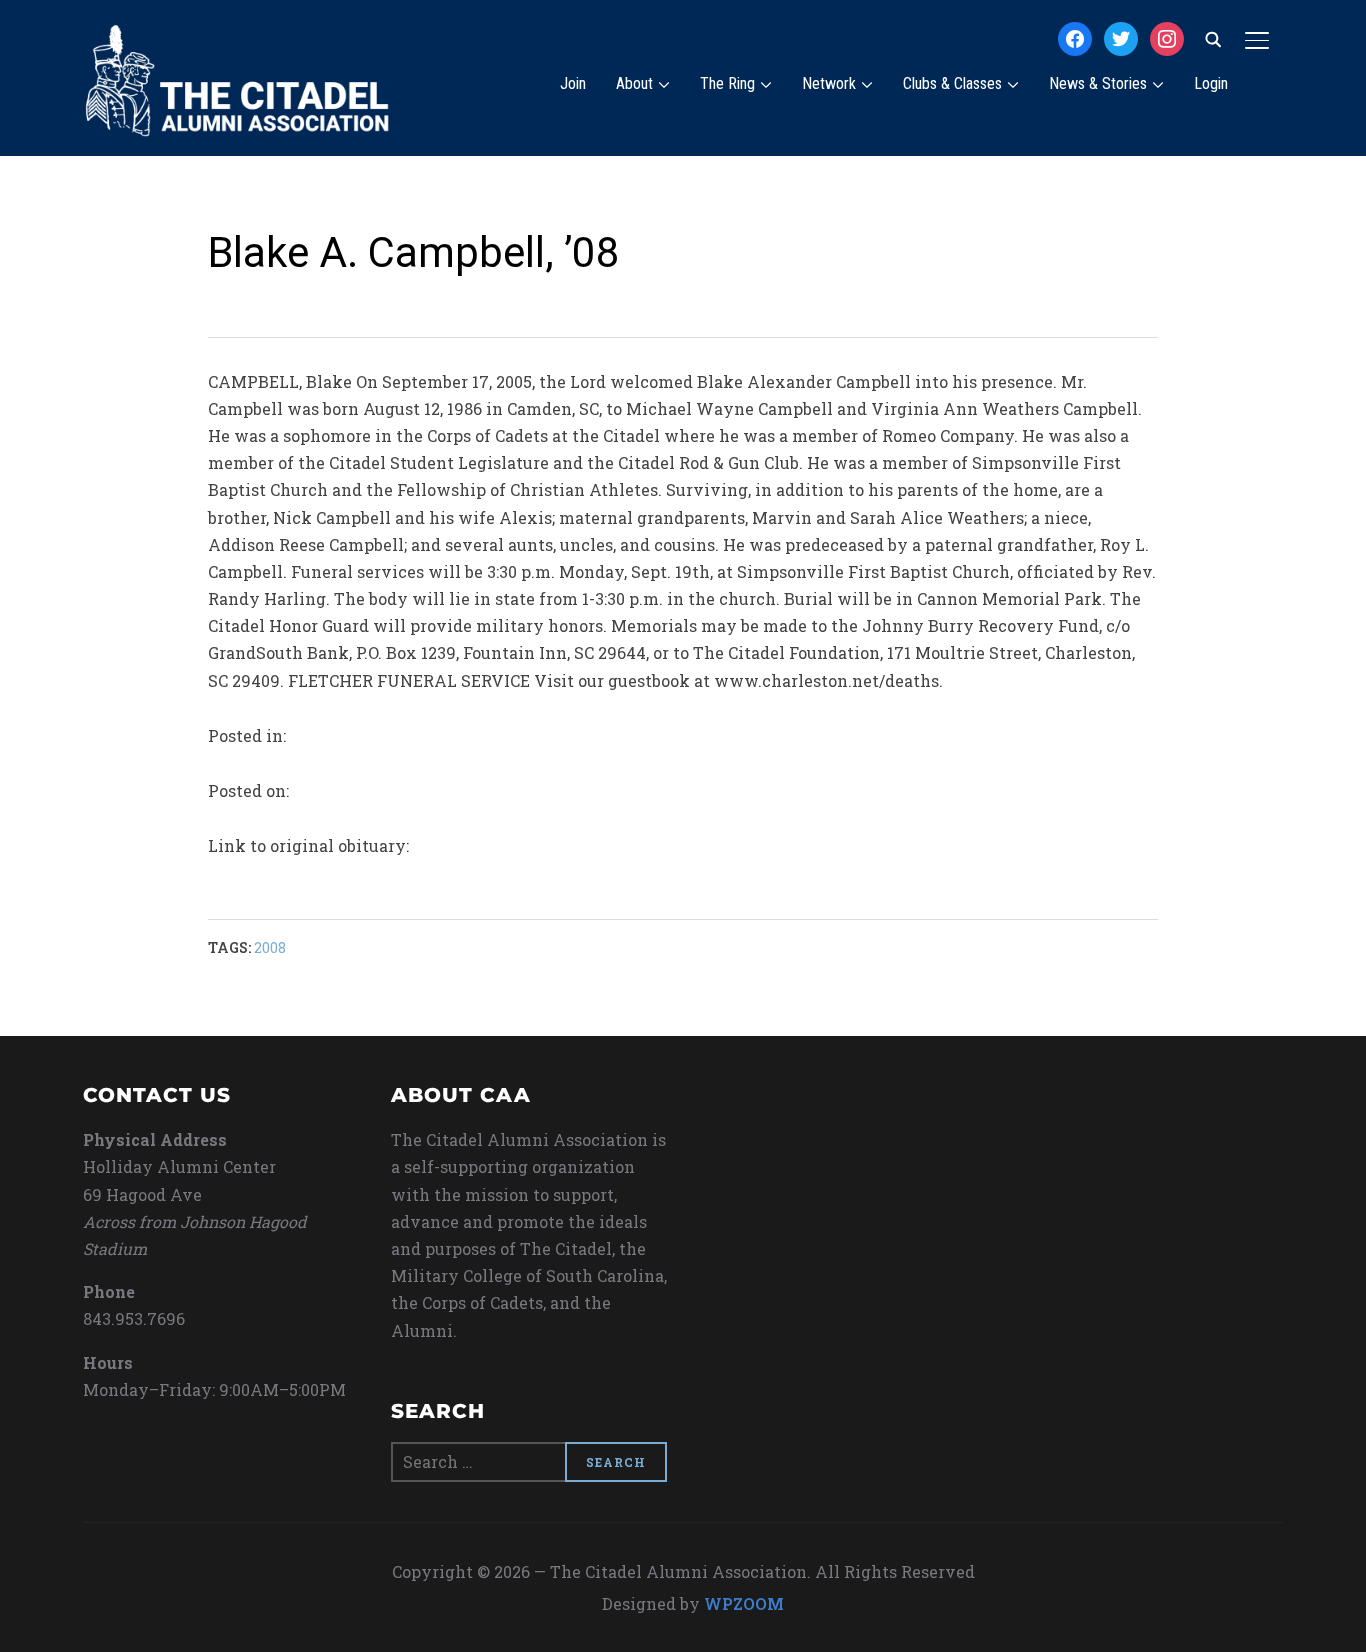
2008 (270, 947)
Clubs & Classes (952, 83)
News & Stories (1098, 83)
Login (1211, 83)
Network (829, 83)
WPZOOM (744, 1603)
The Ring (727, 83)
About (634, 83)
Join (573, 83)
